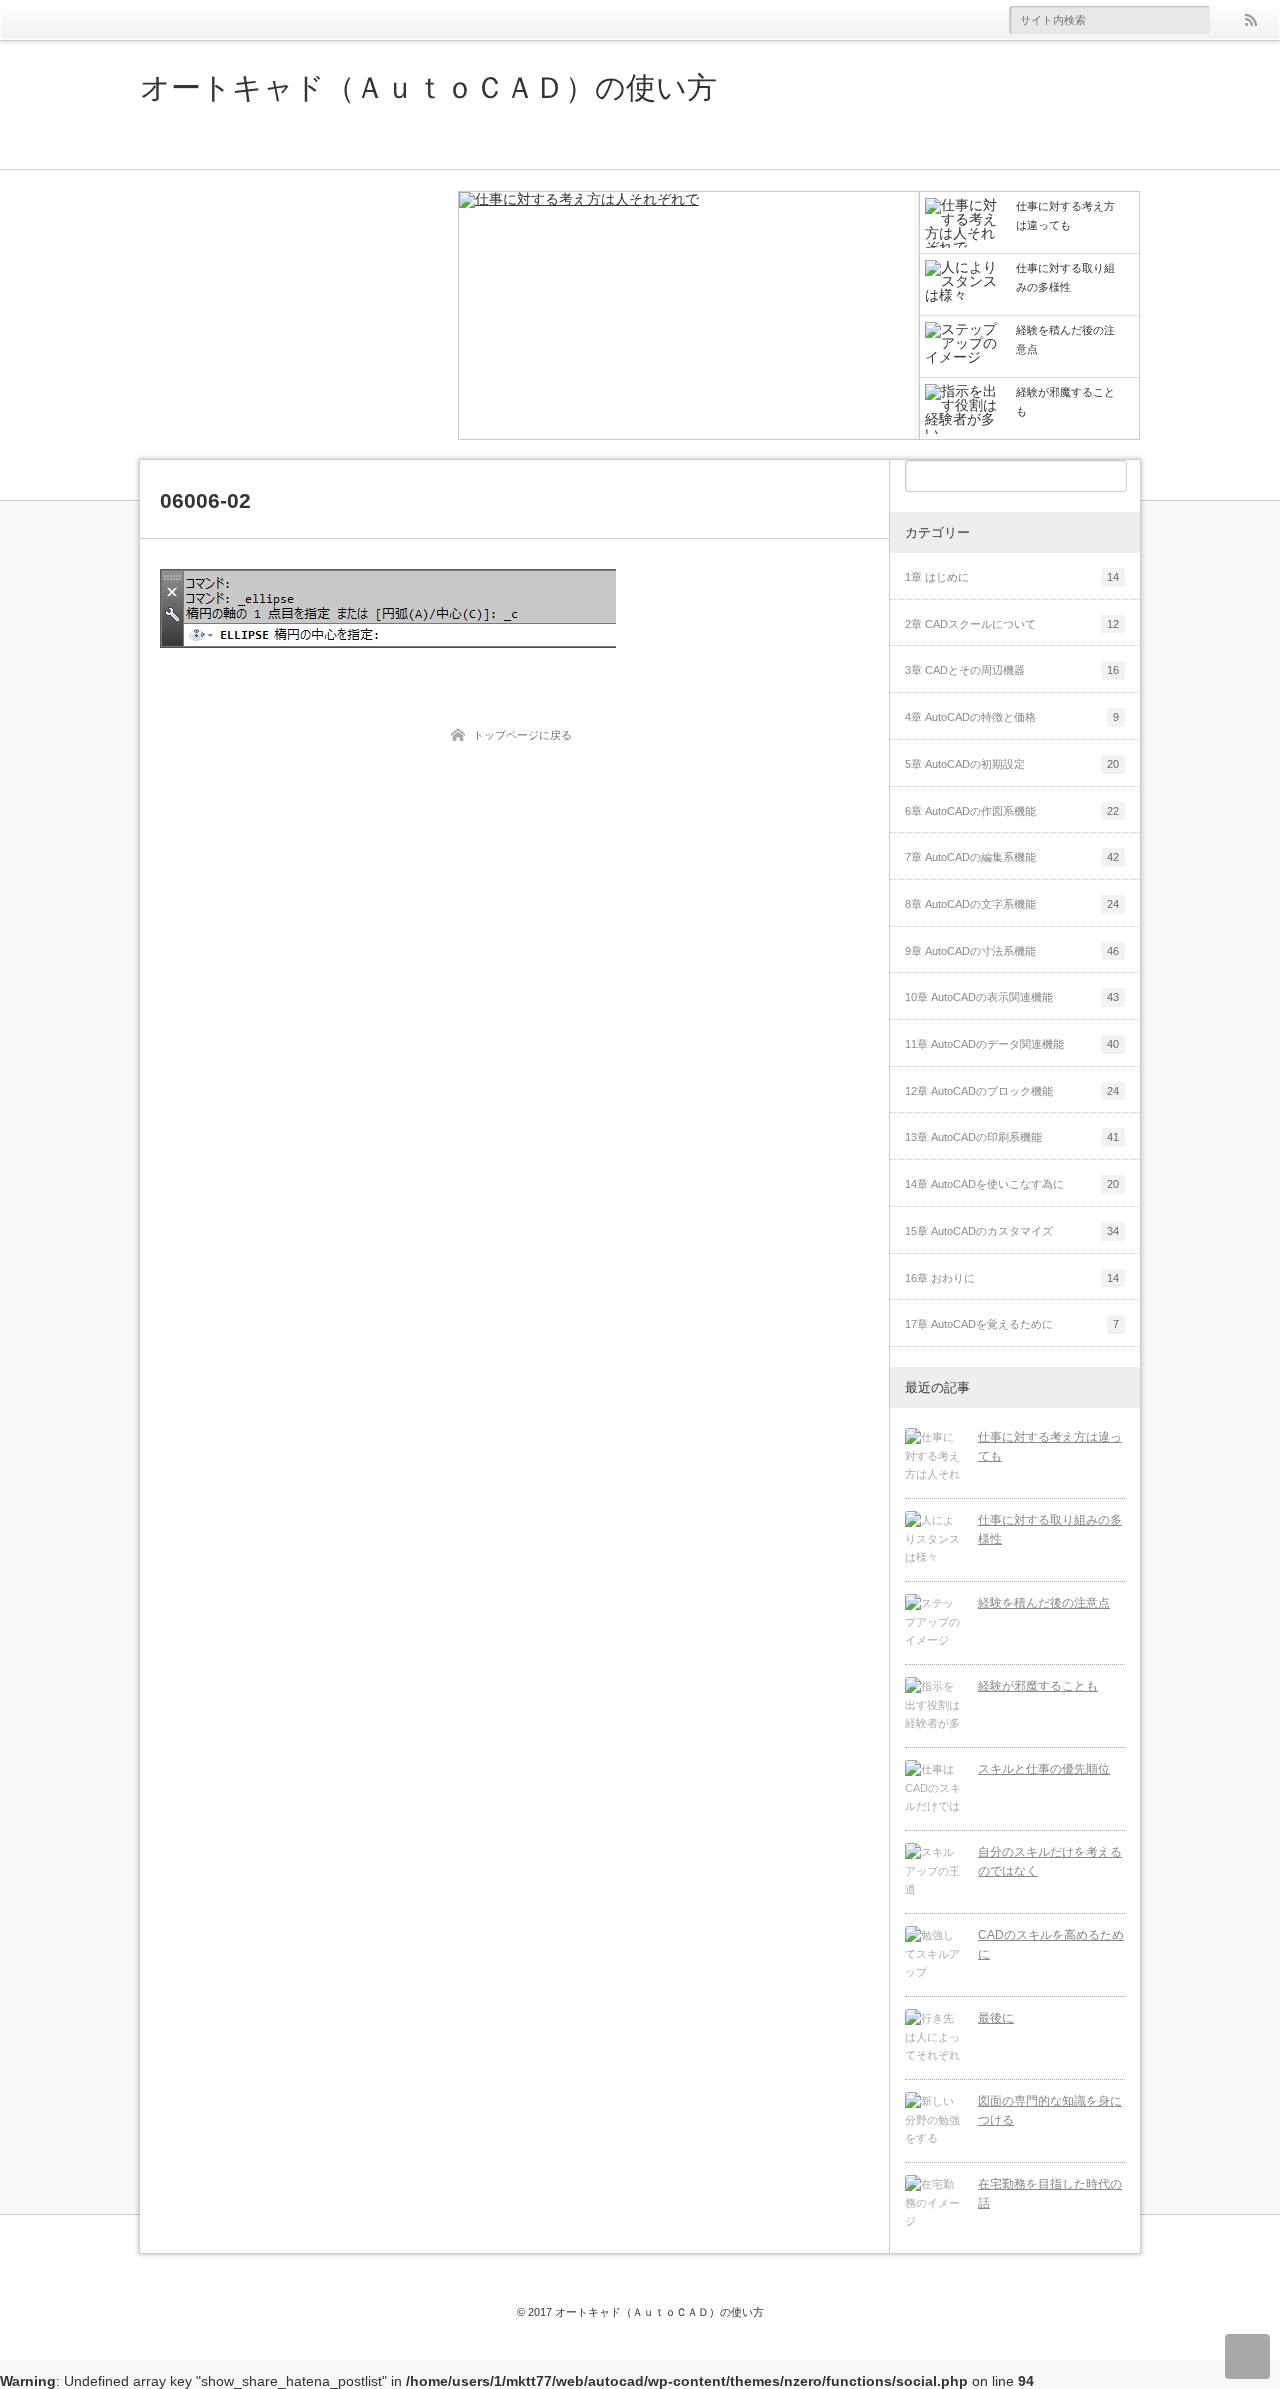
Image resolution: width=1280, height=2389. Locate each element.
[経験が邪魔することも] (934, 1706)
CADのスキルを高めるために (1051, 1944)
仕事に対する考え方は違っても (1050, 1446)
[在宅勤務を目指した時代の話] (934, 2204)
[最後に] (934, 2038)
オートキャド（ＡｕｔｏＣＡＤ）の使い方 (428, 88)
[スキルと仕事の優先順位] (934, 1789)
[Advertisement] (290, 315)
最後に (996, 2018)
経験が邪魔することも (1038, 1686)
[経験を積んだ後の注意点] (934, 1623)
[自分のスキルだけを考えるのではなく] (934, 1872)
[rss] (1250, 20)
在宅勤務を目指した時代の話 (1050, 2193)
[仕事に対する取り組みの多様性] (934, 1540)
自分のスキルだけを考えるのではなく (1050, 1861)
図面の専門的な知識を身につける (1050, 2110)
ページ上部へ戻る (1247, 2356)
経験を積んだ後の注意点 (1044, 1603)
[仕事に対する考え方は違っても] (689, 317)
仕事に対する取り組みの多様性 (1050, 1529)
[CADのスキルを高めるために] (934, 1955)
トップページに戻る (522, 735)
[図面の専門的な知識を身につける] (934, 2121)
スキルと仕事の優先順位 (1044, 1769)
